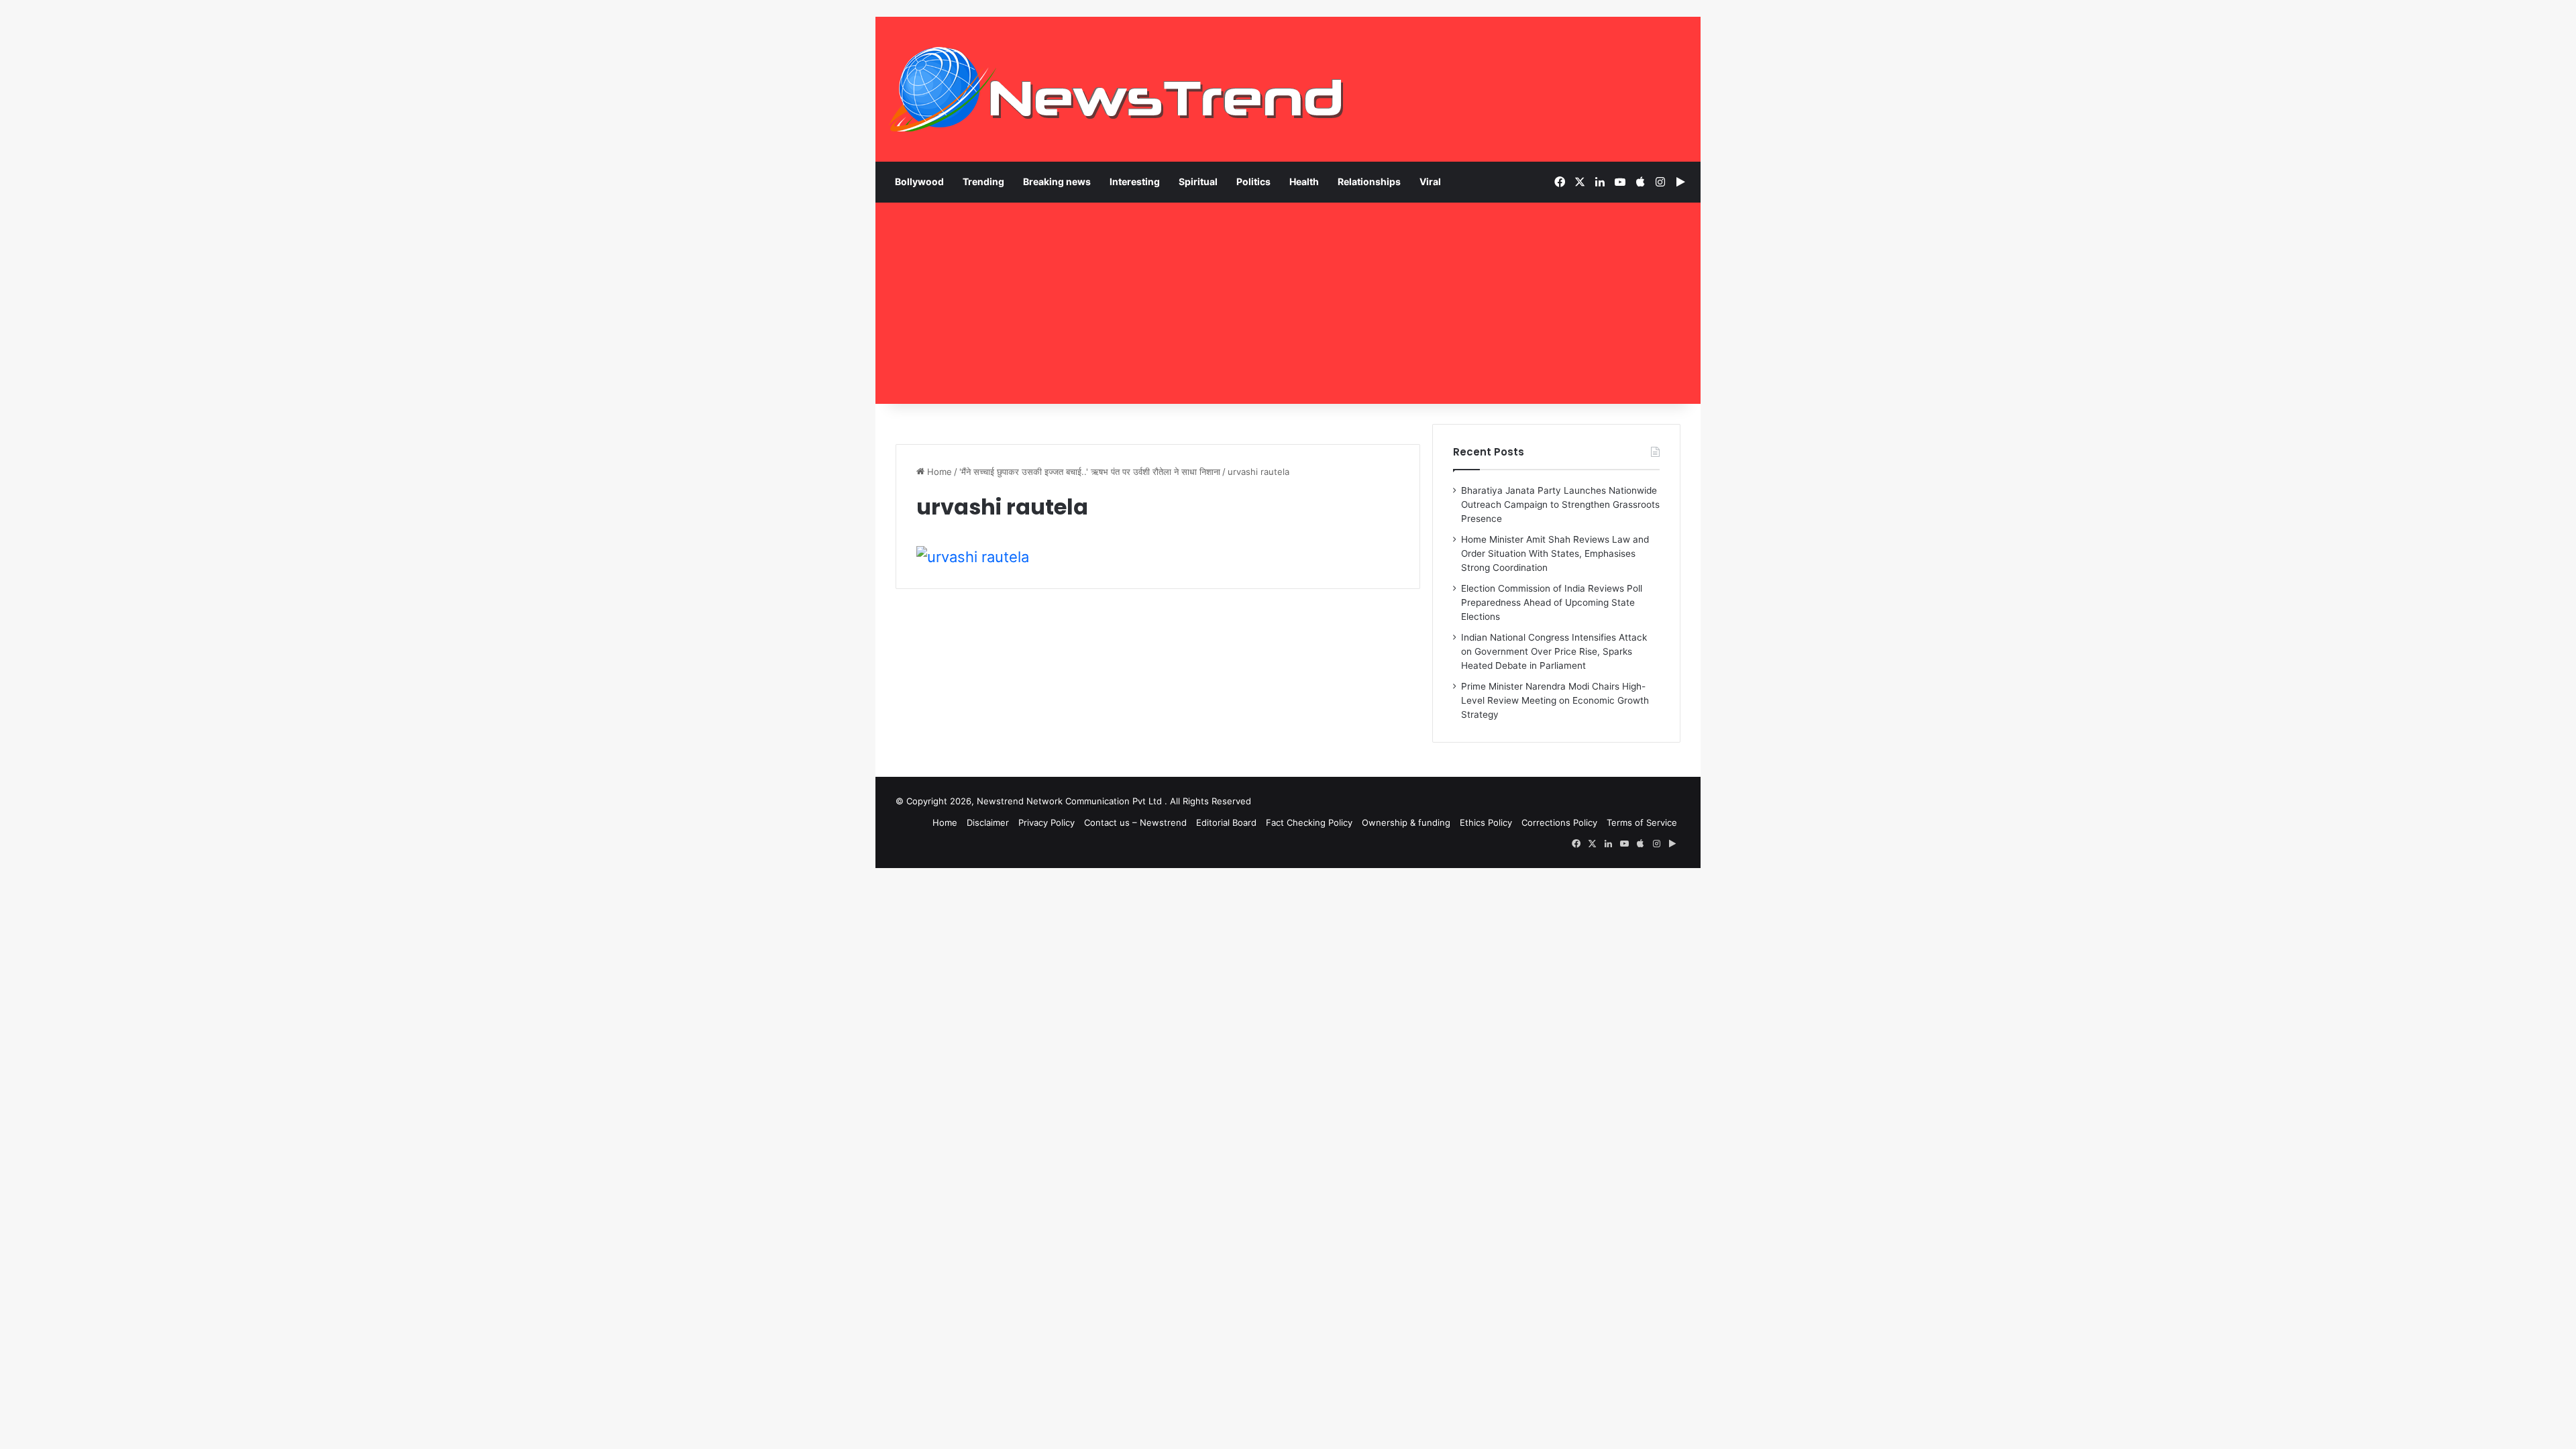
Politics (1253, 181)
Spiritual (1198, 181)
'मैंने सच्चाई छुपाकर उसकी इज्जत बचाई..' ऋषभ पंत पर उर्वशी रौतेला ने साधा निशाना (1090, 472)
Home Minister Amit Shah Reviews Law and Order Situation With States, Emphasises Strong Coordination (1555, 553)
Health (1304, 181)
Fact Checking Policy (1309, 822)
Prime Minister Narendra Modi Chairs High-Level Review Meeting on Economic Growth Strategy (1555, 700)
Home (938, 472)
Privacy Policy (1046, 822)
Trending (983, 181)
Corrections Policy (1559, 822)
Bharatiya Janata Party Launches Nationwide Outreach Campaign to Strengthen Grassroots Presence (1560, 504)
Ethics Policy (1486, 822)
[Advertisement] (1288, 303)
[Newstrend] (1117, 89)
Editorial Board (1226, 822)
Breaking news (1057, 181)
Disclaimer (988, 822)
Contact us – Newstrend (1135, 822)
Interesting (1135, 181)
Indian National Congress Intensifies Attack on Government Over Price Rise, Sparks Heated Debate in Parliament (1554, 651)
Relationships (1369, 181)
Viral (1430, 181)
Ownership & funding (1406, 822)
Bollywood (919, 181)
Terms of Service (1642, 822)
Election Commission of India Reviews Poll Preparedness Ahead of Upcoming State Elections (1552, 602)
